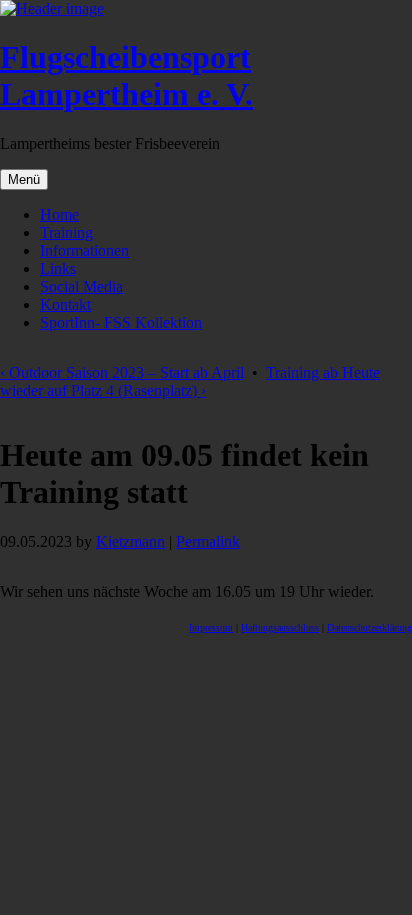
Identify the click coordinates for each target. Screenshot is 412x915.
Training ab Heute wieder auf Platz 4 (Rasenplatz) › (190, 381)
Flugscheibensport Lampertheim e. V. (126, 75)
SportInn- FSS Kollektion (121, 322)
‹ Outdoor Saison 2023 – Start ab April (122, 372)
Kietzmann (130, 541)
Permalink (208, 541)
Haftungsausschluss (280, 627)
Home (59, 214)
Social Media (81, 286)
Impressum (211, 627)
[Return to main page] (52, 8)
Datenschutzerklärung (369, 627)
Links (58, 268)
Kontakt (65, 304)
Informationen (84, 250)
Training (66, 232)
